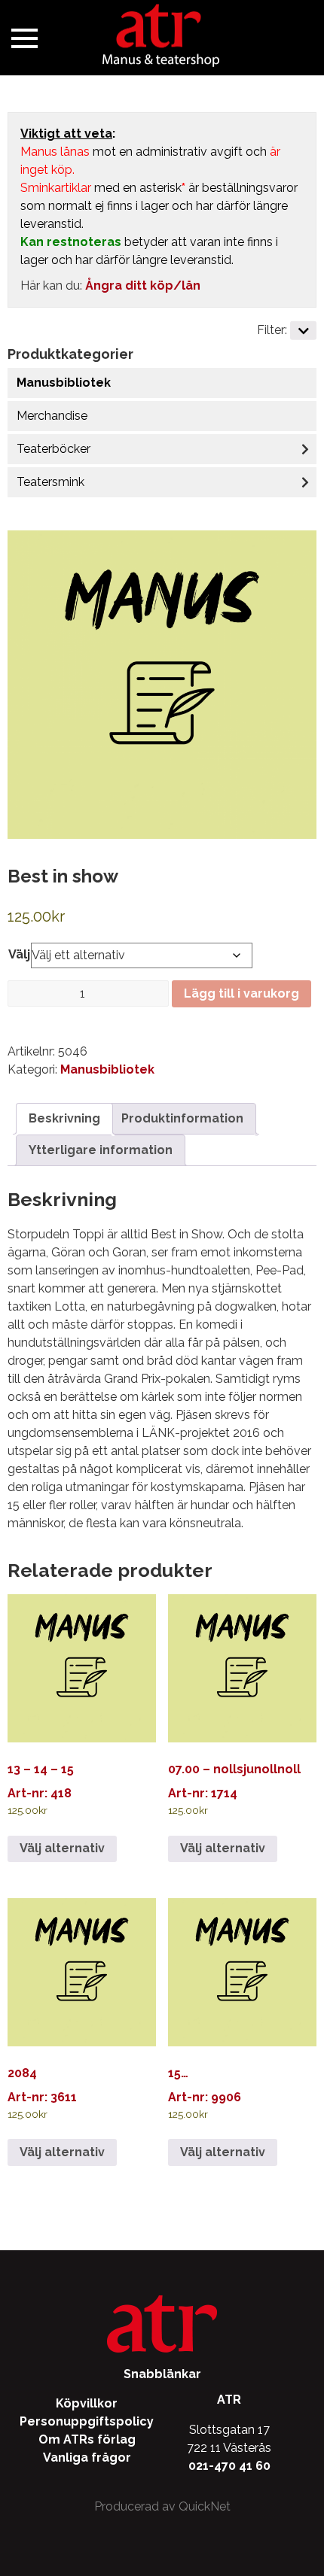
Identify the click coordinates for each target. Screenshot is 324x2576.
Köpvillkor (87, 2403)
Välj (19, 954)
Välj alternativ (62, 1848)
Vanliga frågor (87, 2458)
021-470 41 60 (229, 2466)
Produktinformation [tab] (182, 1118)
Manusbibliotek (64, 383)
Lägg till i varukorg (241, 993)
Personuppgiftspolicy (87, 2421)
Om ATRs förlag (87, 2439)
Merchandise (52, 416)
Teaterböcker (53, 449)
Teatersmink (50, 482)
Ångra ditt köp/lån (143, 286)
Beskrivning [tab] (64, 1118)
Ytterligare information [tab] (101, 1150)
